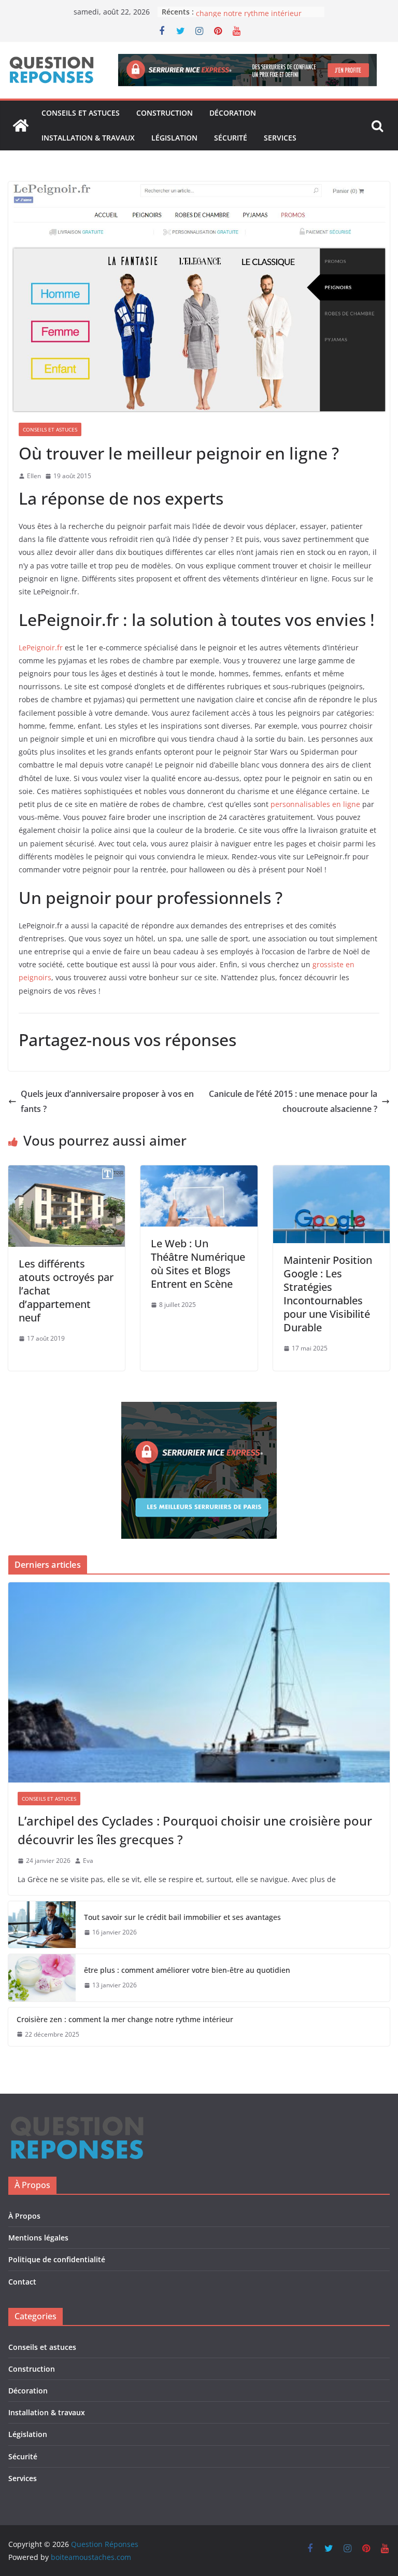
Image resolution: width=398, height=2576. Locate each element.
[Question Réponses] (21, 126)
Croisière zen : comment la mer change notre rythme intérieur (250, 17)
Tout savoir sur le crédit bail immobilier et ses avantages (182, 1917)
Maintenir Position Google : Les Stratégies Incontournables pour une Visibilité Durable (328, 1294)
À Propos (24, 2216)
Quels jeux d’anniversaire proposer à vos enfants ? (107, 1101)
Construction (165, 113)
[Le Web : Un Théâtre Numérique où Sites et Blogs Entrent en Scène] (199, 1173)
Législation (174, 138)
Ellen (34, 476)
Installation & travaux (88, 138)
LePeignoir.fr (41, 648)
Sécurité (231, 138)
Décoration (233, 113)
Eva (88, 1861)
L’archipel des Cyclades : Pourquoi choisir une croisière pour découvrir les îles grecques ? (195, 1830)
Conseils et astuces (81, 113)
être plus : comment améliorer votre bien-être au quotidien (187, 1970)
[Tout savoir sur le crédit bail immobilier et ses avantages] (42, 1925)
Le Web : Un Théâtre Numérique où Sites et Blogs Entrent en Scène (198, 1264)
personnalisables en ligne (315, 804)
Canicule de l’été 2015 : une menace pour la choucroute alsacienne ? (293, 1101)
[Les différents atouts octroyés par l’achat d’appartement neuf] (67, 1173)
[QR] (77, 2121)
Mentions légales (38, 2238)
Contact (22, 2282)
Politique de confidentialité (57, 2259)
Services (280, 138)
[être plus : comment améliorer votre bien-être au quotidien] (42, 1978)
